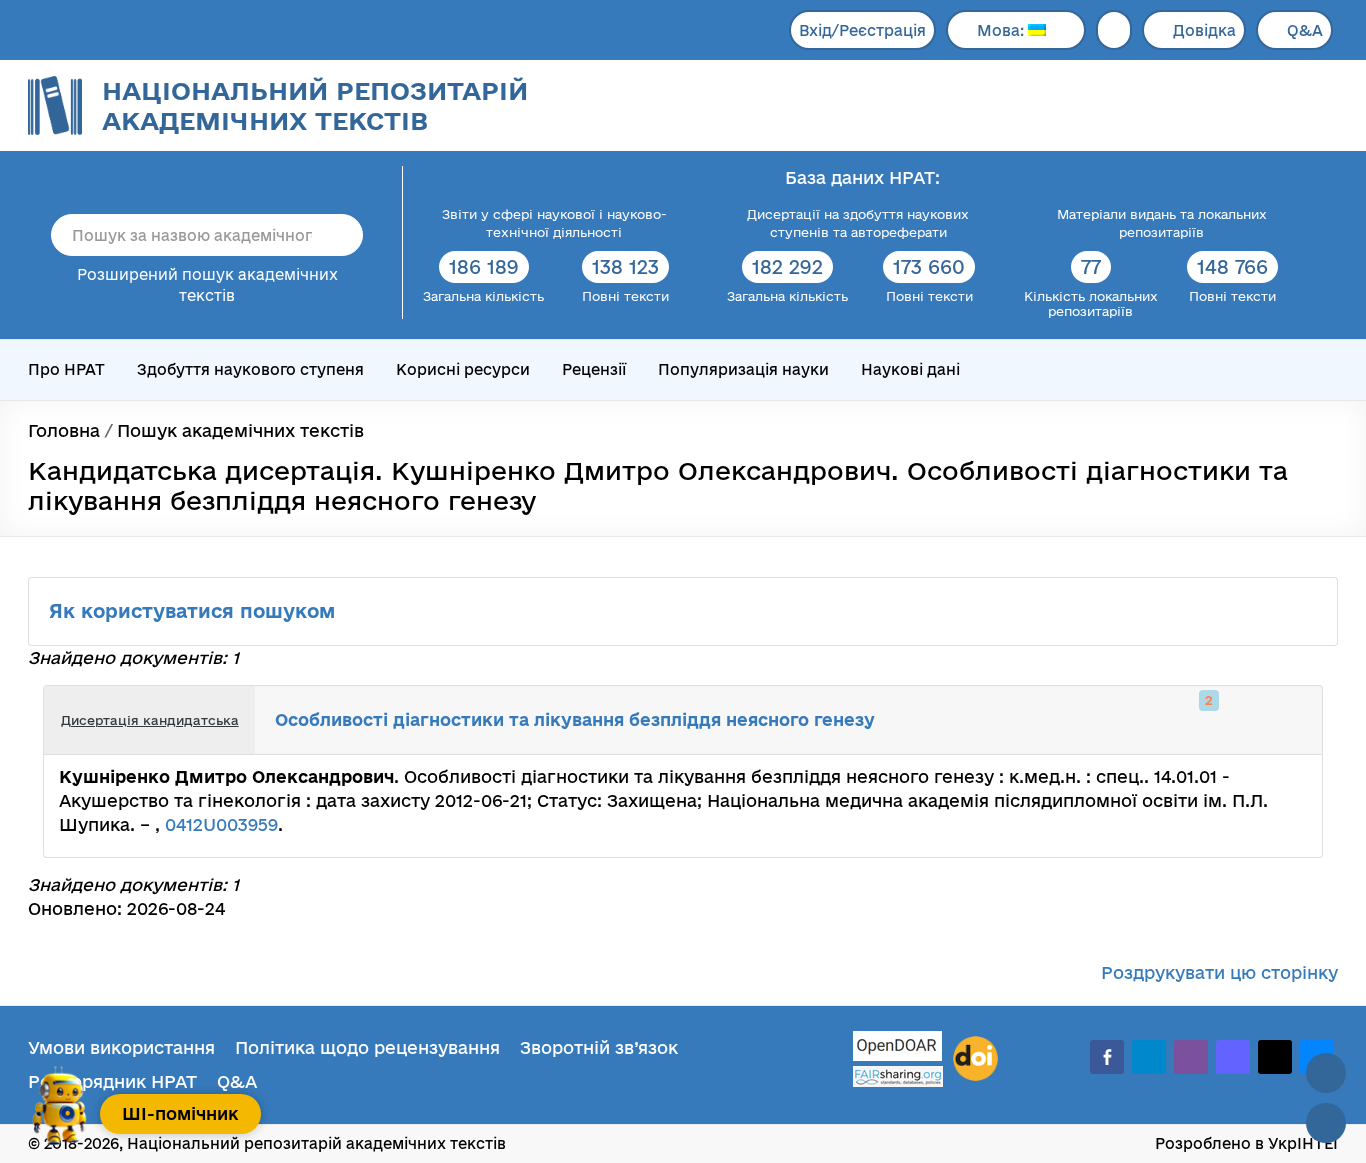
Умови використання (121, 1047)
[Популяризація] (1291, 720)
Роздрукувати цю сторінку (1219, 972)
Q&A (1305, 30)
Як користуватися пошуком (195, 611)
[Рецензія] (1269, 720)
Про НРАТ (66, 369)
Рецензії (594, 369)
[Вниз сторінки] (1326, 1123)
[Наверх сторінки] (1326, 1073)
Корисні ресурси (463, 369)
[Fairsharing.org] (898, 1076)
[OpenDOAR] (898, 1048)
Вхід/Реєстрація (862, 30)
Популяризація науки (743, 369)
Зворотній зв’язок (599, 1047)
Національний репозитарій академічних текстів (315, 105)
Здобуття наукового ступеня (250, 369)
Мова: (1002, 30)
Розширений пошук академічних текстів (207, 285)
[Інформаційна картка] (1225, 720)
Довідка (1204, 30)
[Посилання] (1247, 720)
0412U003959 (221, 824)
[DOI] (975, 1059)
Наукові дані (910, 369)
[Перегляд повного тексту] (1203, 720)
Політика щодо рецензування (367, 1047)
